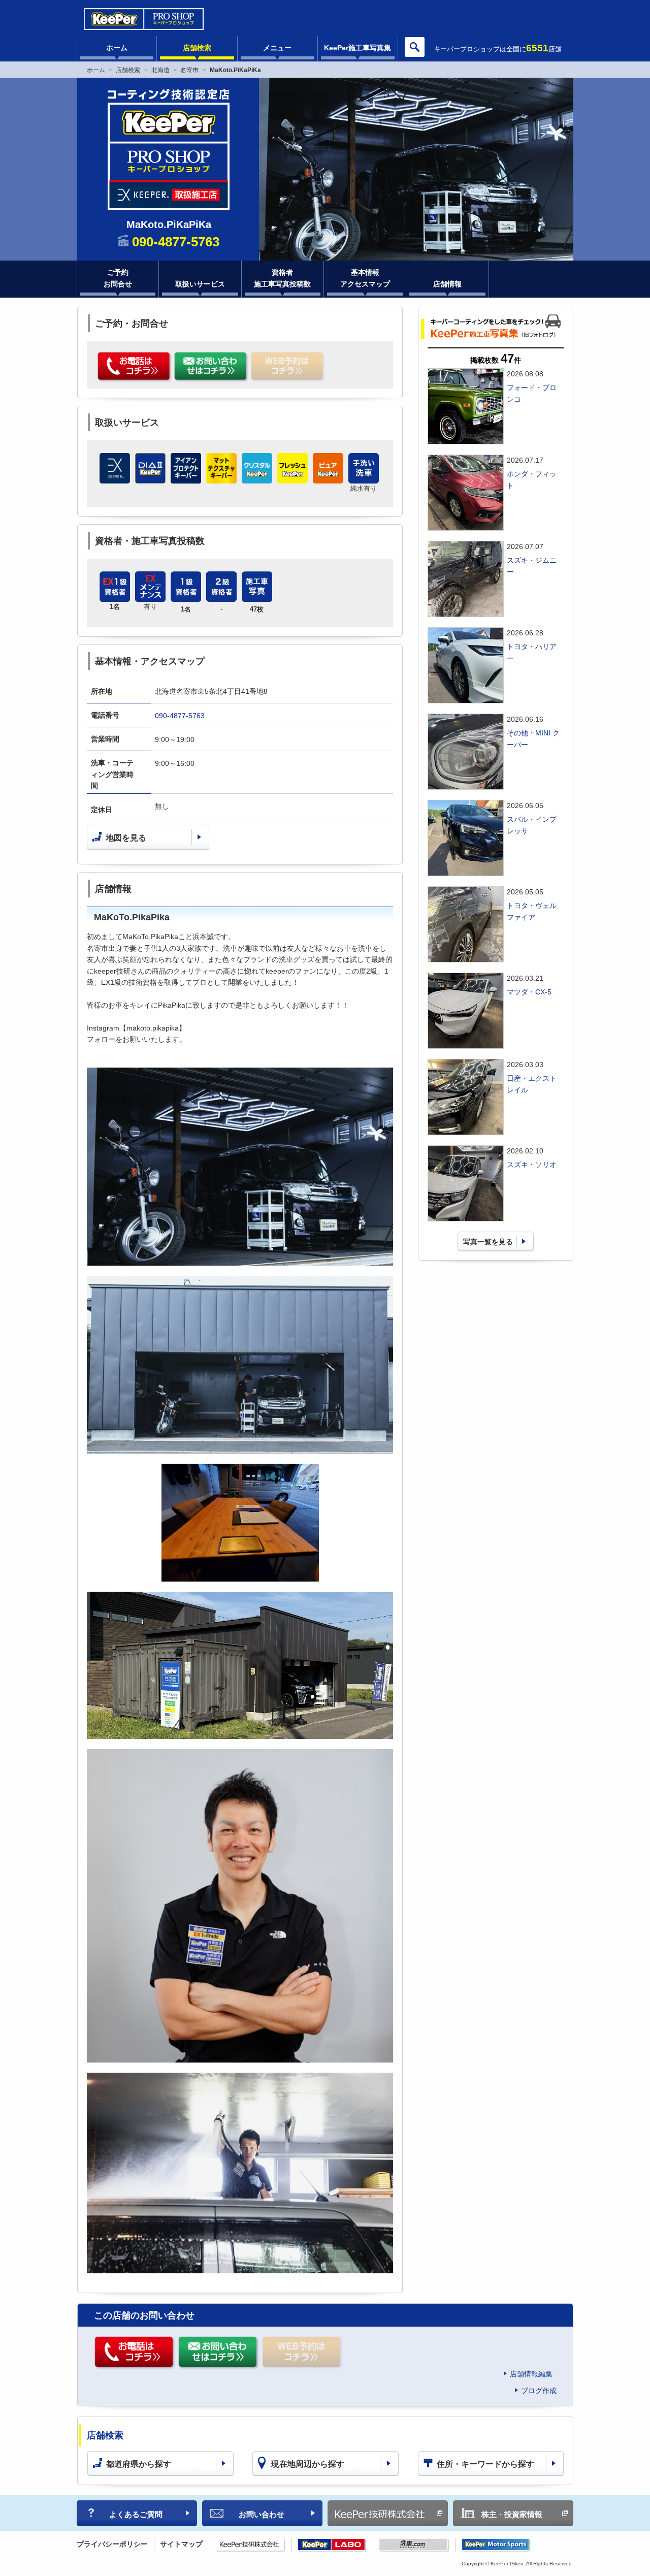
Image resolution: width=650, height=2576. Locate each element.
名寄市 (189, 70)
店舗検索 (197, 48)
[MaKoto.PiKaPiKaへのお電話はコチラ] (135, 367)
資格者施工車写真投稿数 (282, 278)
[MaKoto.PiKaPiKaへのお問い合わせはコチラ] (212, 367)
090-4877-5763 (180, 716)
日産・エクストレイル (532, 1084)
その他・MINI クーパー (533, 738)
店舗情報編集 (531, 2374)
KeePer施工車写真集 (357, 48)
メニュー (277, 48)
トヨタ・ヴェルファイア (532, 911)
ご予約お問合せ (118, 278)
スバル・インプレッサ (532, 825)
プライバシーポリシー (112, 2544)
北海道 (160, 70)
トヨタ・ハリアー (532, 652)
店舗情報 (447, 284)
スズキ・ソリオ (532, 1165)
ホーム (117, 48)
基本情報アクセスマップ (365, 278)
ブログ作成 (539, 2391)
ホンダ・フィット (532, 479)
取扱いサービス (200, 284)
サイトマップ (181, 2544)
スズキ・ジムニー (532, 566)
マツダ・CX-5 (529, 992)
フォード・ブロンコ (532, 393)
